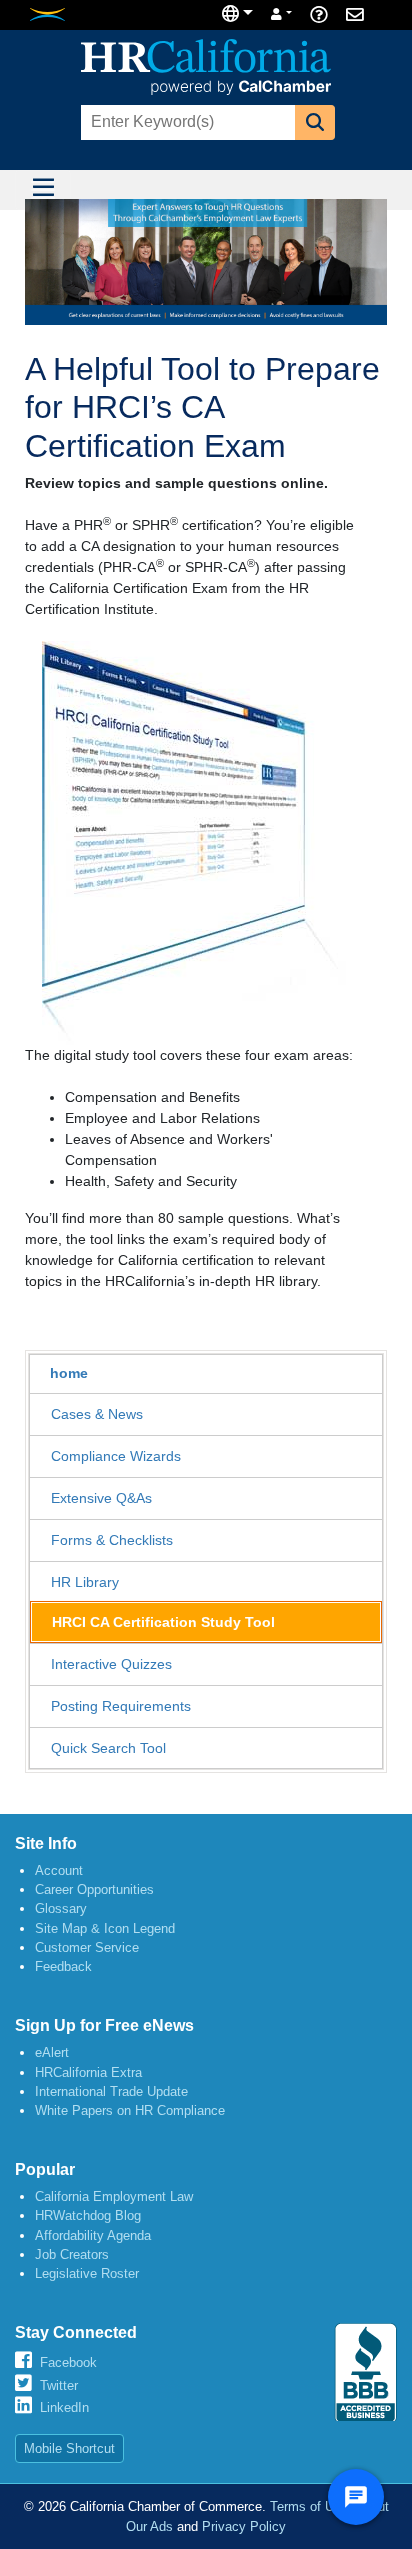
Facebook (68, 2362)
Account (59, 1870)
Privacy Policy (244, 2526)
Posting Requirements (121, 1706)
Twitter (59, 2385)
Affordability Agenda (93, 2235)
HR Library (85, 1582)
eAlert (52, 2052)
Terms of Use (309, 2506)
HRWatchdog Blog (88, 2215)
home (69, 1373)
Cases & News (97, 1414)
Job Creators (72, 2254)
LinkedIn (64, 2407)
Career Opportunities (94, 1889)
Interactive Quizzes (111, 1664)
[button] (315, 122)
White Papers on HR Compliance (130, 2110)
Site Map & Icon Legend (105, 1928)
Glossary (61, 1908)
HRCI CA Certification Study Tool (163, 1622)
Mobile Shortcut (69, 2448)
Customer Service (87, 1947)
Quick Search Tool (108, 1748)
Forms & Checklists (112, 1540)
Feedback (63, 1966)
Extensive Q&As (101, 1498)
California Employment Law (114, 2196)
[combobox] (186, 122)
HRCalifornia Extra (88, 2072)
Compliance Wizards (116, 1456)
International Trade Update (111, 2091)
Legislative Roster (87, 2273)
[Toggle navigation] (43, 190)
